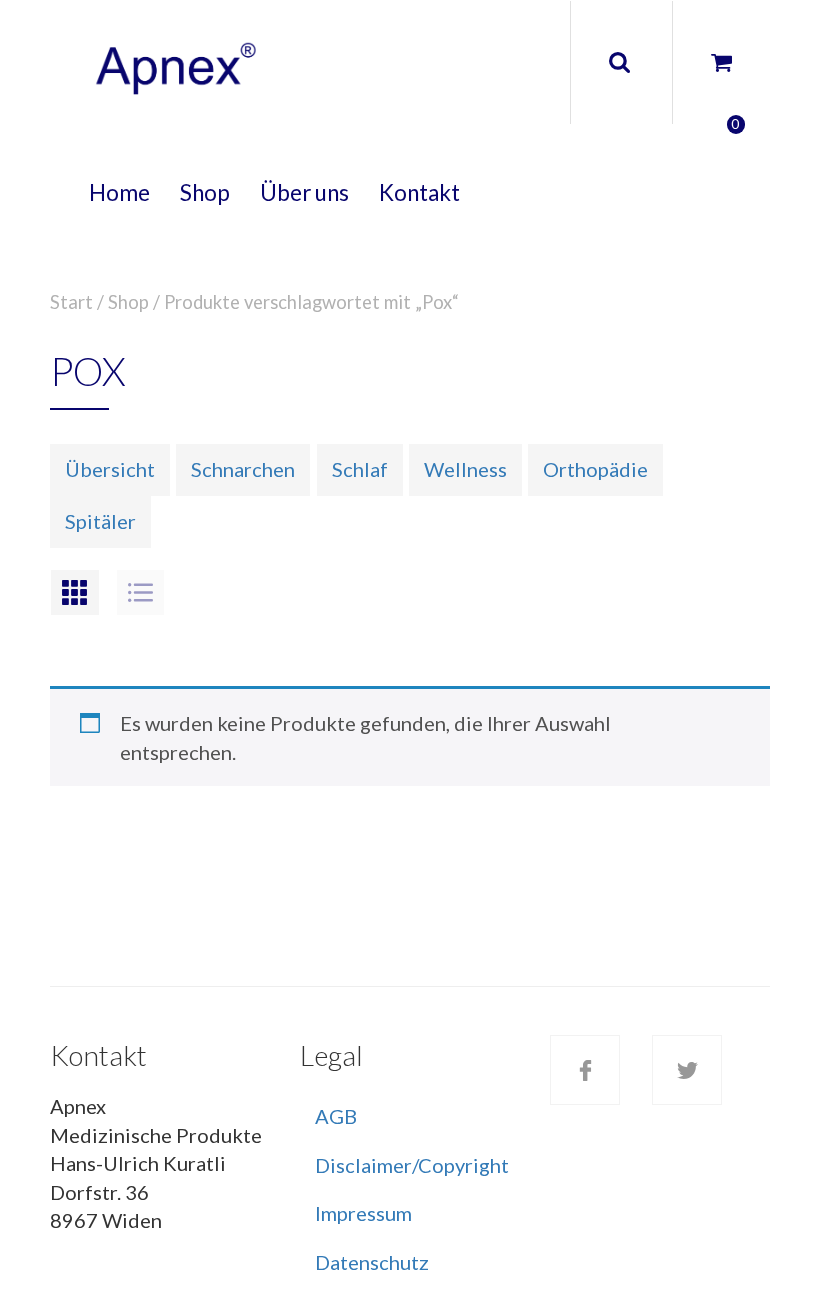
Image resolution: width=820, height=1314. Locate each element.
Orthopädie (595, 469)
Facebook (585, 1070)
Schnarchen (243, 469)
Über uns (304, 192)
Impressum (363, 1213)
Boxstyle (75, 592)
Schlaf (360, 469)
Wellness (465, 469)
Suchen (619, 62)
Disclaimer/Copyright (412, 1165)
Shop (205, 192)
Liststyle (141, 592)
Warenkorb (705, 63)
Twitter (687, 1070)
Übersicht (110, 469)
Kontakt (419, 192)
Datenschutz (372, 1262)
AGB (336, 1116)
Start (71, 302)
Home (119, 192)
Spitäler (100, 521)
